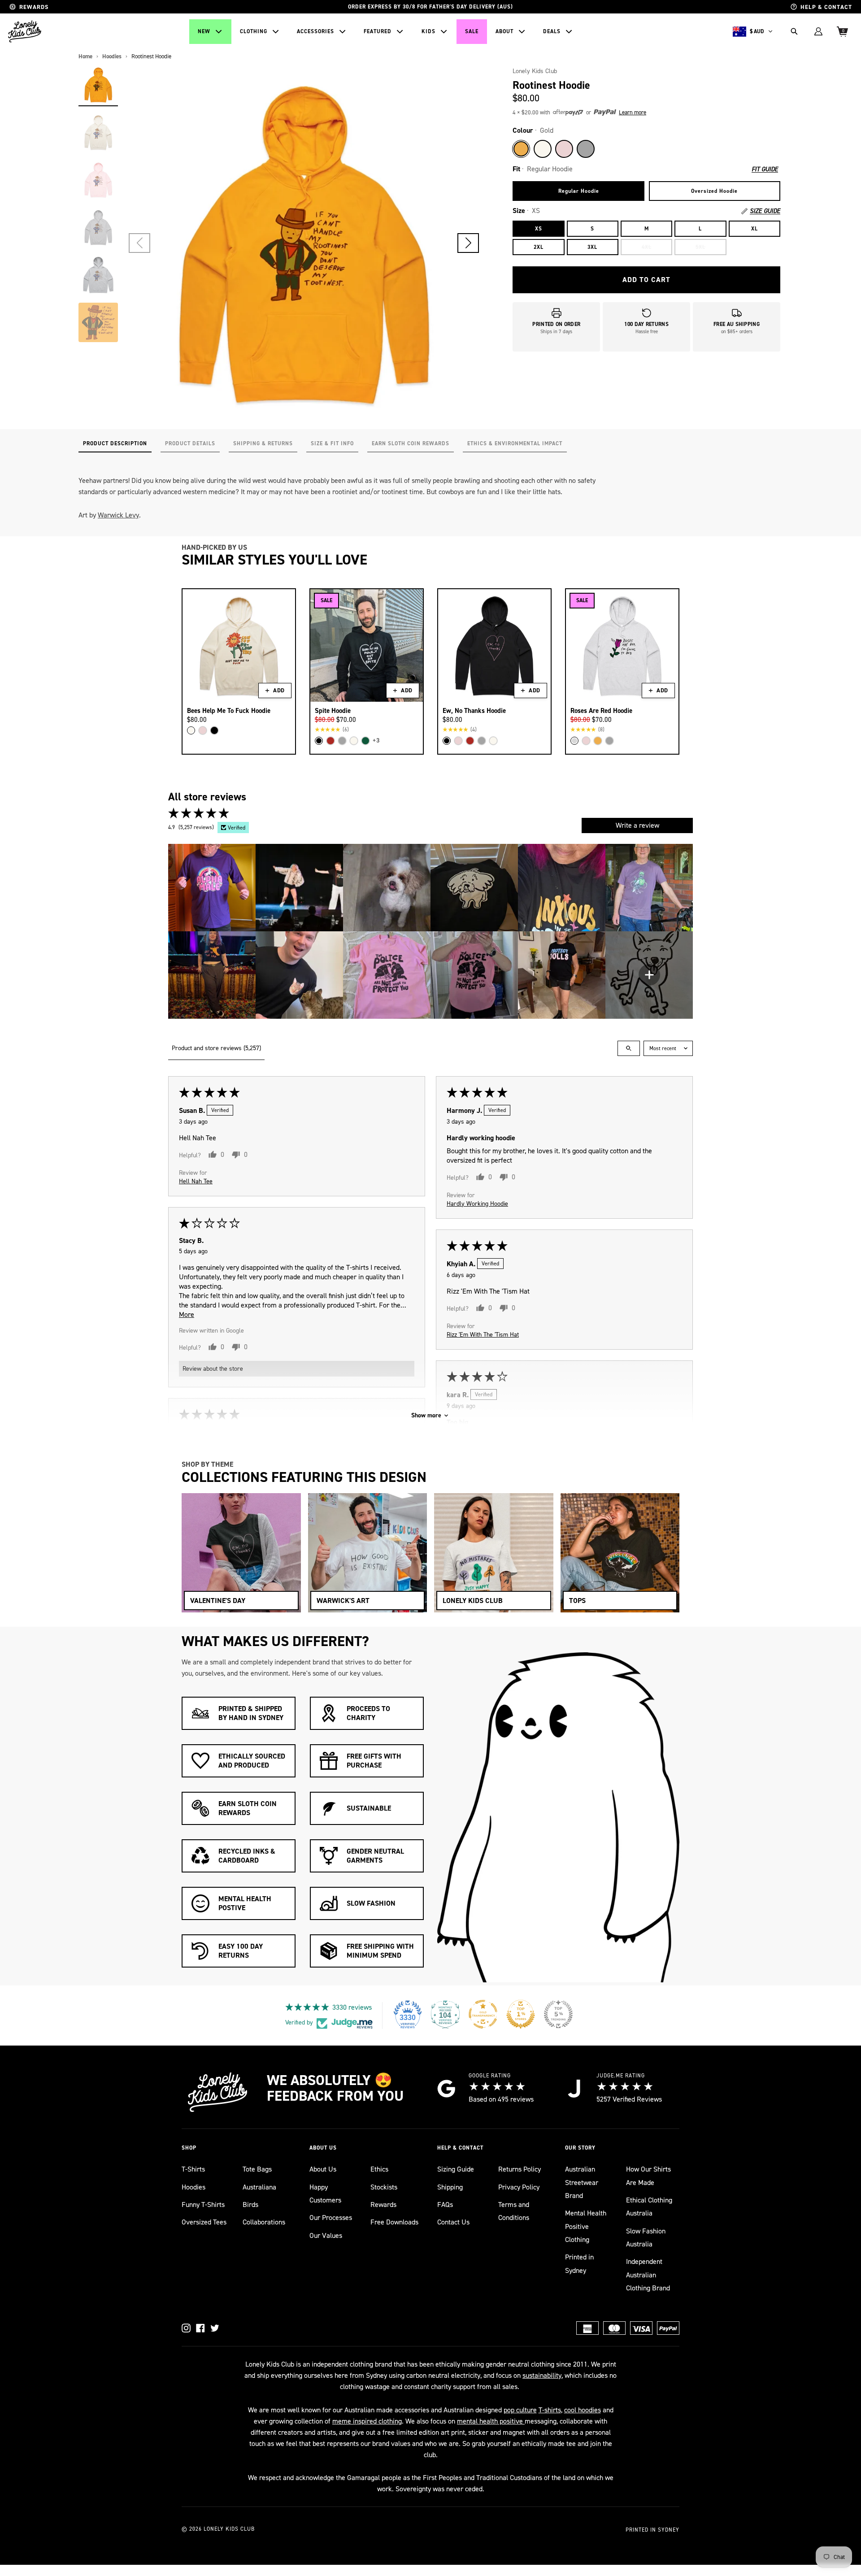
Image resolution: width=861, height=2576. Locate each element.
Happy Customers (325, 2194)
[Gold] (521, 149)
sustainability (542, 2375)
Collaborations (264, 2222)
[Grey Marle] (586, 149)
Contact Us (453, 2222)
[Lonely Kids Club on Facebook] (200, 2328)
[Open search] (629, 1048)
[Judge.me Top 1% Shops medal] (521, 2014)
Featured (378, 31)
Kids (428, 31)
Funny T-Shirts (203, 2205)
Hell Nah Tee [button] (196, 1181)
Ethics (379, 2169)
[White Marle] (574, 741)
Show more (426, 1415)
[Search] (794, 31)
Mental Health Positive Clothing (586, 2226)
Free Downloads (394, 2222)
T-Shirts (193, 2169)
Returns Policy (520, 2169)
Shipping (450, 2187)
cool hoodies (583, 2410)
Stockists (384, 2187)
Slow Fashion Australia (646, 2237)
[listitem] (212, 888)
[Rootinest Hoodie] (98, 85)
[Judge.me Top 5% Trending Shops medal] (558, 2014)
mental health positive (491, 2421)
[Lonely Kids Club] (25, 31)
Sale (472, 31)
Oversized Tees (204, 2222)
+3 (376, 741)
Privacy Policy (519, 2187)
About (504, 31)
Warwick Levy (118, 515)
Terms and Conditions (514, 2211)
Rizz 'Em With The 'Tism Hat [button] (483, 1334)
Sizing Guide (456, 2169)
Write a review (637, 825)
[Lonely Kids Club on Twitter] (215, 2328)
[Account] (818, 31)
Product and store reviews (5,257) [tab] (216, 1048)
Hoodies (194, 2187)
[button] (468, 243)
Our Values (326, 2235)
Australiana (259, 2187)
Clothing (254, 31)
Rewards (383, 2205)
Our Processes (331, 2218)
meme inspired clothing (367, 2421)
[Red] (330, 741)
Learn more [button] (633, 112)
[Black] (214, 730)
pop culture (520, 2410)
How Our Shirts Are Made (648, 2176)
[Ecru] (543, 149)
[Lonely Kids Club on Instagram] (186, 2328)
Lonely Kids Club (535, 71)
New (204, 31)
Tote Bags (257, 2169)
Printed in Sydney (579, 2263)
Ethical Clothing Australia (649, 2207)
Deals (552, 31)
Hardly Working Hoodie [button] (477, 1203)
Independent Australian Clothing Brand (648, 2275)
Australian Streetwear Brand (582, 2182)
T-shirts (550, 2410)
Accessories (315, 31)
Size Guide (765, 211)
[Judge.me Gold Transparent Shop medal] (483, 2014)
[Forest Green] (365, 741)
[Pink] (564, 149)
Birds (250, 2205)
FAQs (445, 2205)
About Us (323, 2169)
